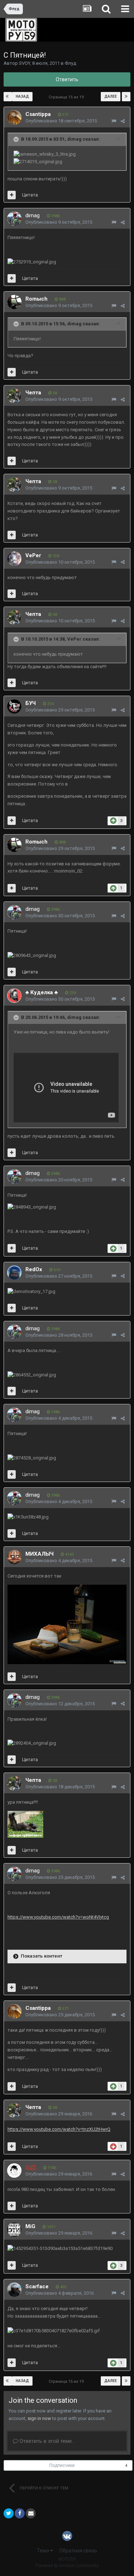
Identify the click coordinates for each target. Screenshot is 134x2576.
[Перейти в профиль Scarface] (14, 2290)
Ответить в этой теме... (47, 2441)
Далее (111, 96)
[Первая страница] (8, 97)
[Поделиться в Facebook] (20, 2513)
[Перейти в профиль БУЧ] (14, 706)
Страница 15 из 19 (67, 97)
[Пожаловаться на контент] (114, 121)
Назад (22, 96)
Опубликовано (61, 121)
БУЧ (31, 703)
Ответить (67, 79)
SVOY (24, 63)
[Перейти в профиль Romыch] (14, 302)
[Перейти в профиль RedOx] (14, 1273)
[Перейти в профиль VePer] (14, 559)
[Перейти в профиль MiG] (14, 2230)
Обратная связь (78, 2551)
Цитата (30, 195)
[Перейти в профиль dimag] (14, 219)
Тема (43, 2551)
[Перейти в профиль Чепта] (14, 396)
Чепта (33, 393)
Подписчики (62, 2465)
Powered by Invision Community (67, 2566)
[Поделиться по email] (31, 2513)
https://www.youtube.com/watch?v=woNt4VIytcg (58, 1917)
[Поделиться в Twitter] (9, 2513)
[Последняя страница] (126, 97)
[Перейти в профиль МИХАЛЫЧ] (14, 1557)
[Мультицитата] (12, 195)
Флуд (70, 63)
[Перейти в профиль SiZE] (14, 2171)
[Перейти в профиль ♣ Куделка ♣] (14, 996)
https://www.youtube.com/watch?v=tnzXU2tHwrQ (59, 2129)
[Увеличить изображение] (67, 1624)
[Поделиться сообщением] (123, 121)
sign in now (39, 2418)
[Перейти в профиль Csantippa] (14, 117)
